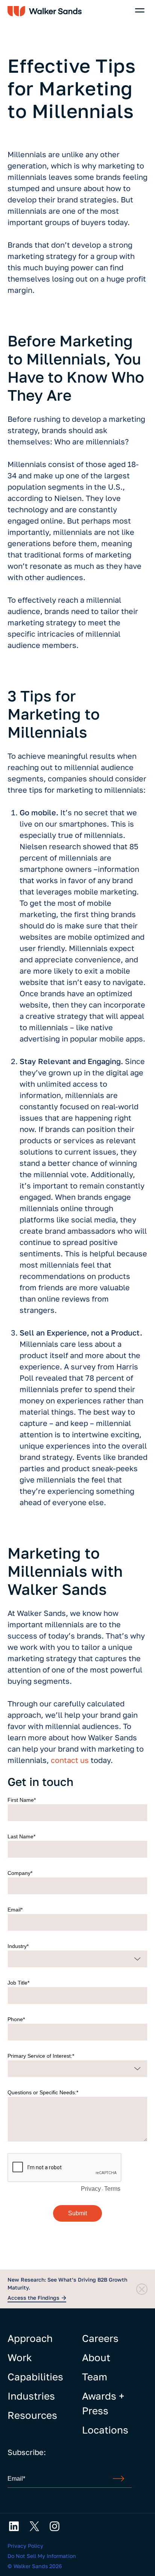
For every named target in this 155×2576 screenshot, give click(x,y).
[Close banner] (142, 2289)
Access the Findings (33, 2298)
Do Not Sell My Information (42, 2556)
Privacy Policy (25, 2546)
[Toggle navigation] (140, 10)
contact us (70, 1760)
